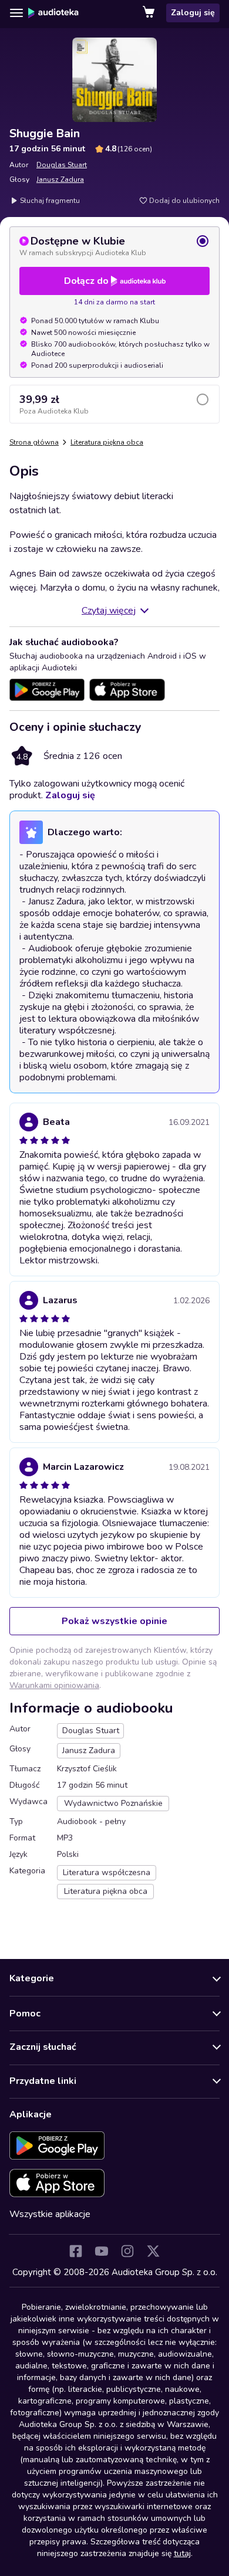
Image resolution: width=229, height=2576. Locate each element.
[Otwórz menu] (16, 13)
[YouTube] (102, 2251)
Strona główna (34, 442)
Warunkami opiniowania (54, 1685)
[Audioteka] (53, 13)
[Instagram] (127, 2251)
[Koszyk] (150, 13)
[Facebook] (76, 2251)
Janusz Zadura (60, 179)
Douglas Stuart (62, 165)
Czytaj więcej (109, 611)
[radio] (114, 246)
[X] (153, 2251)
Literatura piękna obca (107, 442)
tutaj (182, 2553)
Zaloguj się (193, 13)
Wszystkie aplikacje (50, 2214)
